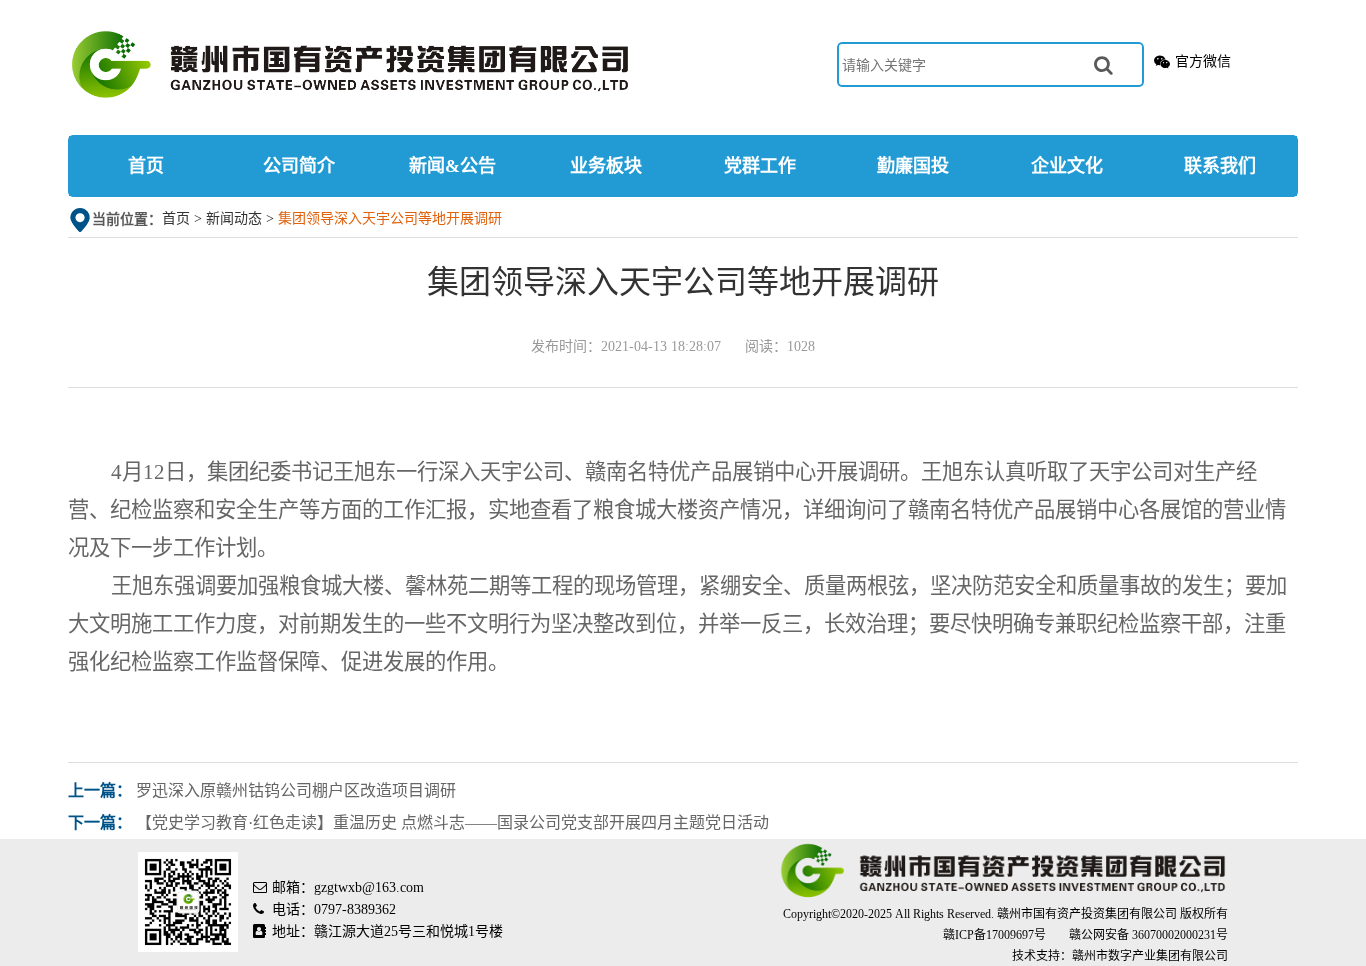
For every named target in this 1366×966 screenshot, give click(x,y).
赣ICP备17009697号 (996, 935)
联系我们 (1220, 166)
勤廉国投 (913, 166)
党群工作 (760, 166)
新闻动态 (234, 218)
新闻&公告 (452, 166)
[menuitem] (145, 166)
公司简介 (299, 166)
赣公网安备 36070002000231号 (1148, 935)
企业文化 (1067, 166)
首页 (146, 166)
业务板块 (606, 166)
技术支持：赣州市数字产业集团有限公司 (1120, 956)
